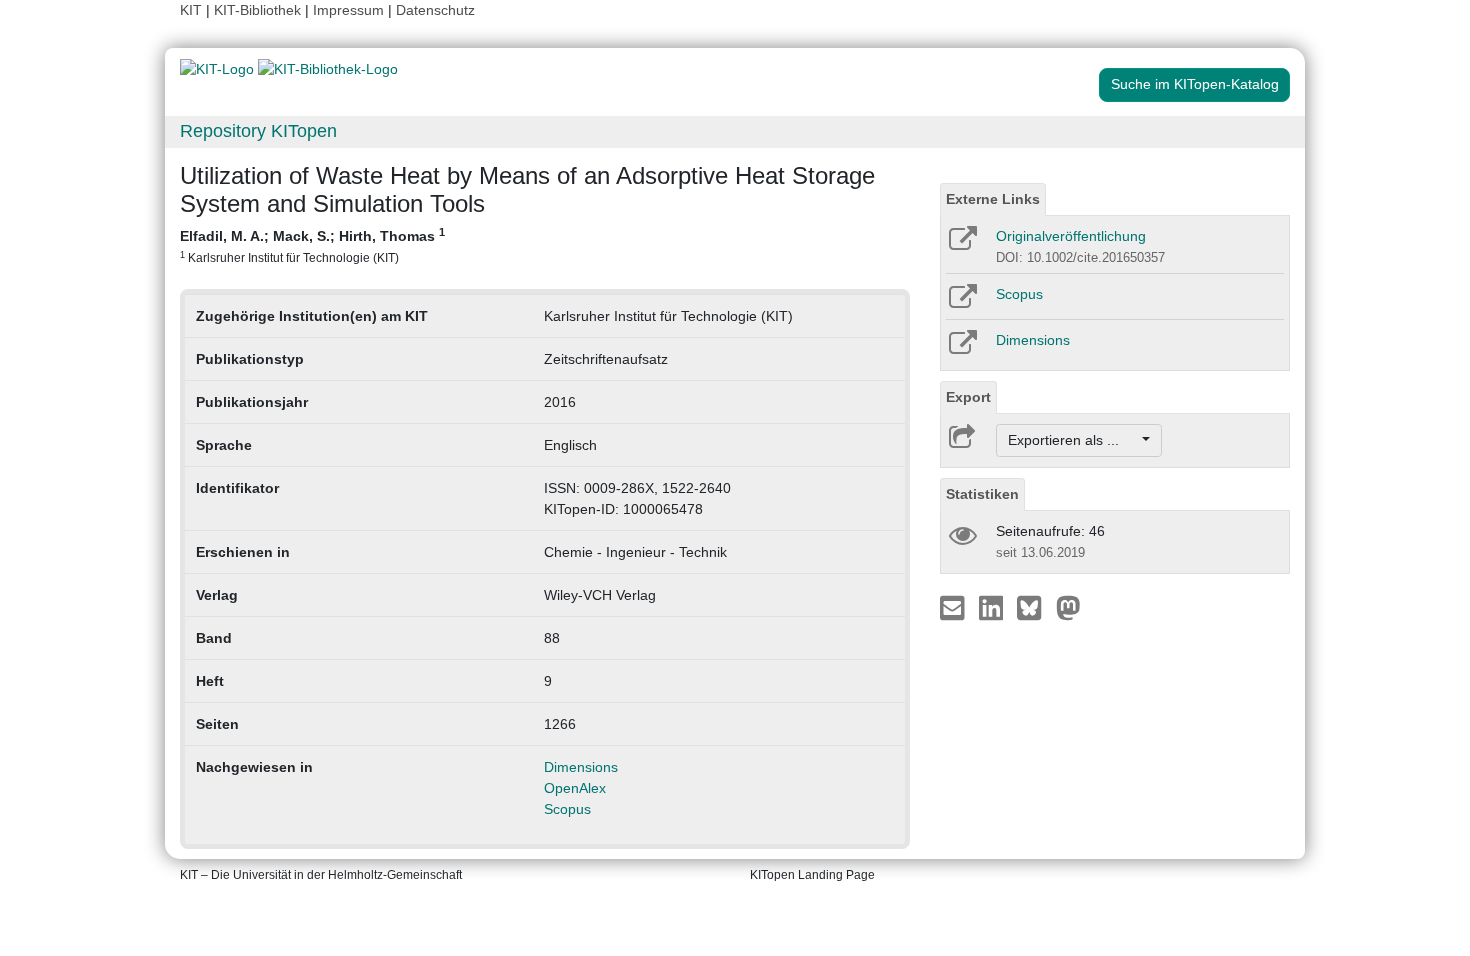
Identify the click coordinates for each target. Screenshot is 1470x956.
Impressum (348, 10)
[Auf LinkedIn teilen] (993, 607)
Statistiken (982, 494)
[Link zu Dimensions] (961, 349)
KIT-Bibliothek (259, 10)
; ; (312, 245)
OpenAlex (575, 788)
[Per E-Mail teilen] (954, 607)
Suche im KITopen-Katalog (1195, 84)
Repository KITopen (258, 131)
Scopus (567, 809)
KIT (191, 10)
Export (968, 397)
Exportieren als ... (1073, 440)
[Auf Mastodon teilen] (1068, 607)
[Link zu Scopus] (961, 303)
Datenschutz (435, 10)
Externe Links (993, 199)
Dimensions (581, 767)
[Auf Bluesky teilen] (1034, 607)
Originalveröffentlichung (1071, 236)
